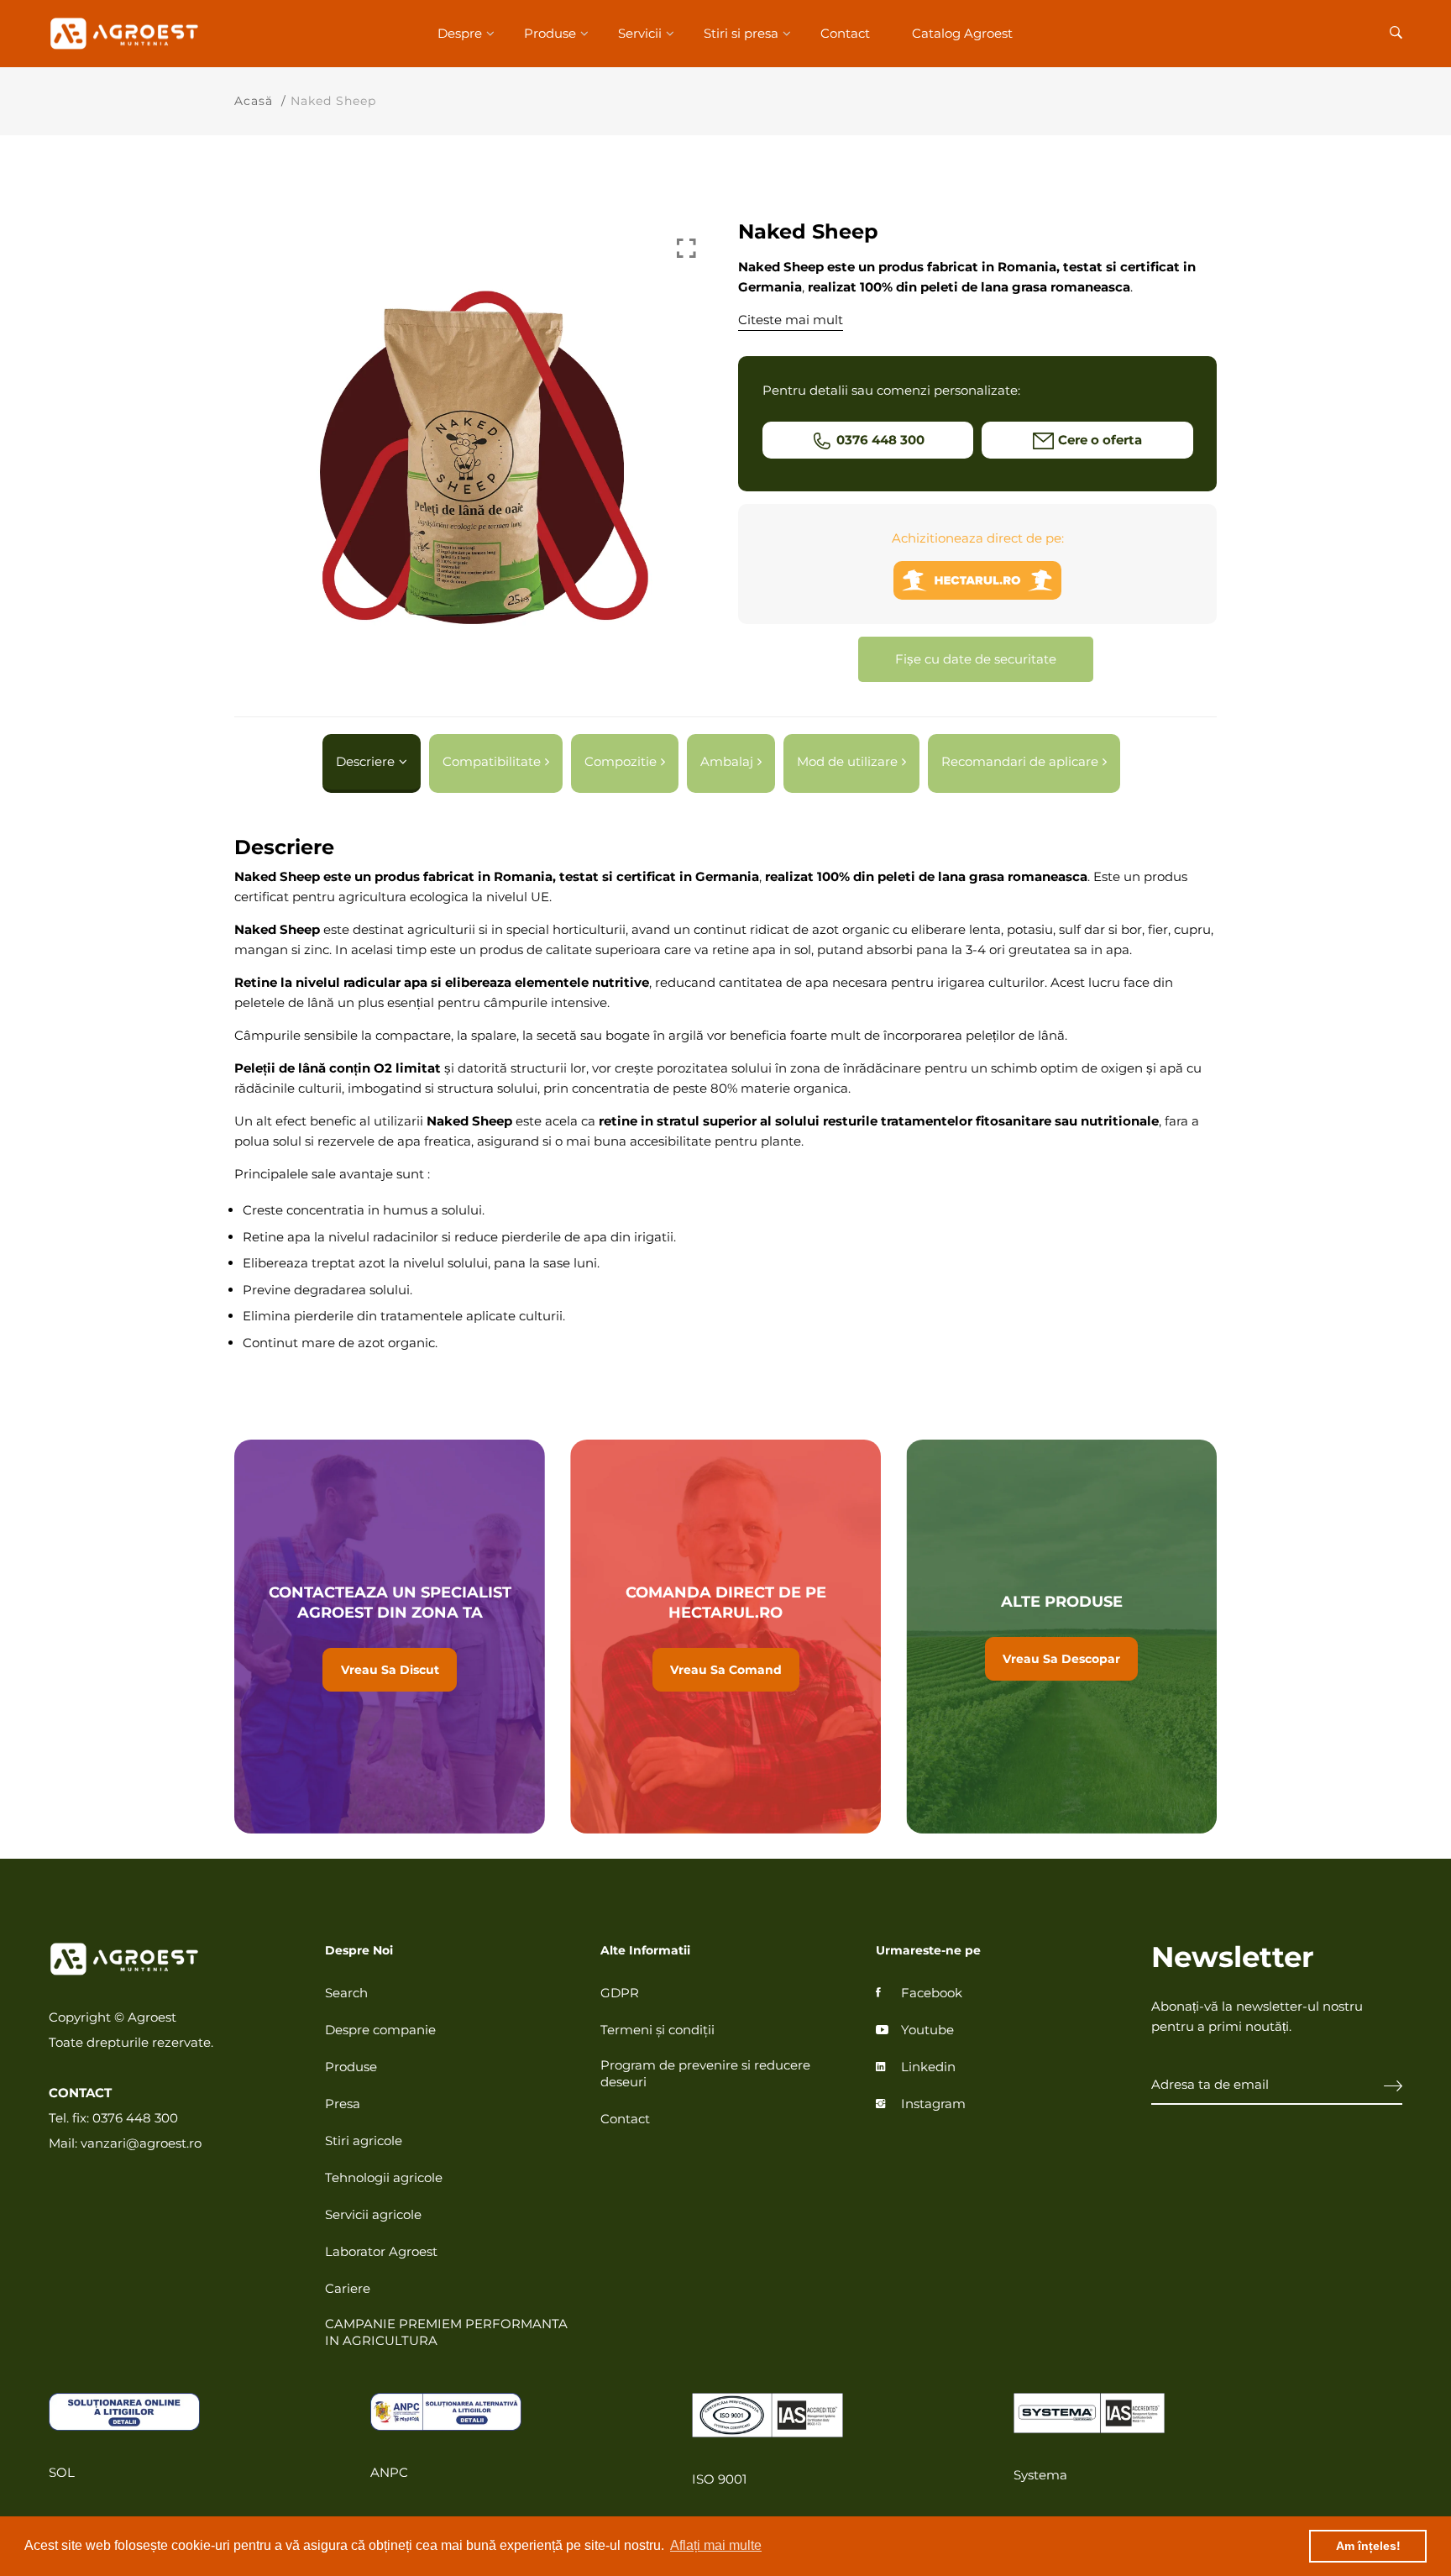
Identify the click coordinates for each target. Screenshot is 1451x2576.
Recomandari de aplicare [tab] (1020, 761)
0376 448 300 (880, 440)
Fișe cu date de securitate (976, 659)
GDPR (620, 1993)
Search (346, 1993)
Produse (550, 33)
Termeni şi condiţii (657, 2030)
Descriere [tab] (365, 761)
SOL (62, 2472)
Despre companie (380, 2030)
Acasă (254, 101)
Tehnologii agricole (384, 2177)
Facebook (932, 1993)
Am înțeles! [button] (1368, 2546)
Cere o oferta (1100, 440)
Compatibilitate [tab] (492, 761)
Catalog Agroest (962, 33)
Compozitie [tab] (621, 761)
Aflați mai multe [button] (716, 2545)
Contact (845, 33)
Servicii (640, 33)
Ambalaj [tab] (727, 761)
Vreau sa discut (390, 1637)
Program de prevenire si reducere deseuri (705, 2073)
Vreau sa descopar (1061, 1637)
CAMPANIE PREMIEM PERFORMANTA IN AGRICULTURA (446, 2332)
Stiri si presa (741, 33)
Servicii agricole (373, 2214)
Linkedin (928, 2067)
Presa (343, 2104)
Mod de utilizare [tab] (847, 761)
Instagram (933, 2104)
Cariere (348, 2288)
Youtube (927, 2030)
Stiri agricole (364, 2141)
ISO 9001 (719, 2479)
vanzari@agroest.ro (141, 2143)
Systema (1040, 2475)
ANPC (389, 2472)
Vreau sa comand (725, 1637)
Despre (460, 33)
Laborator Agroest (381, 2251)
